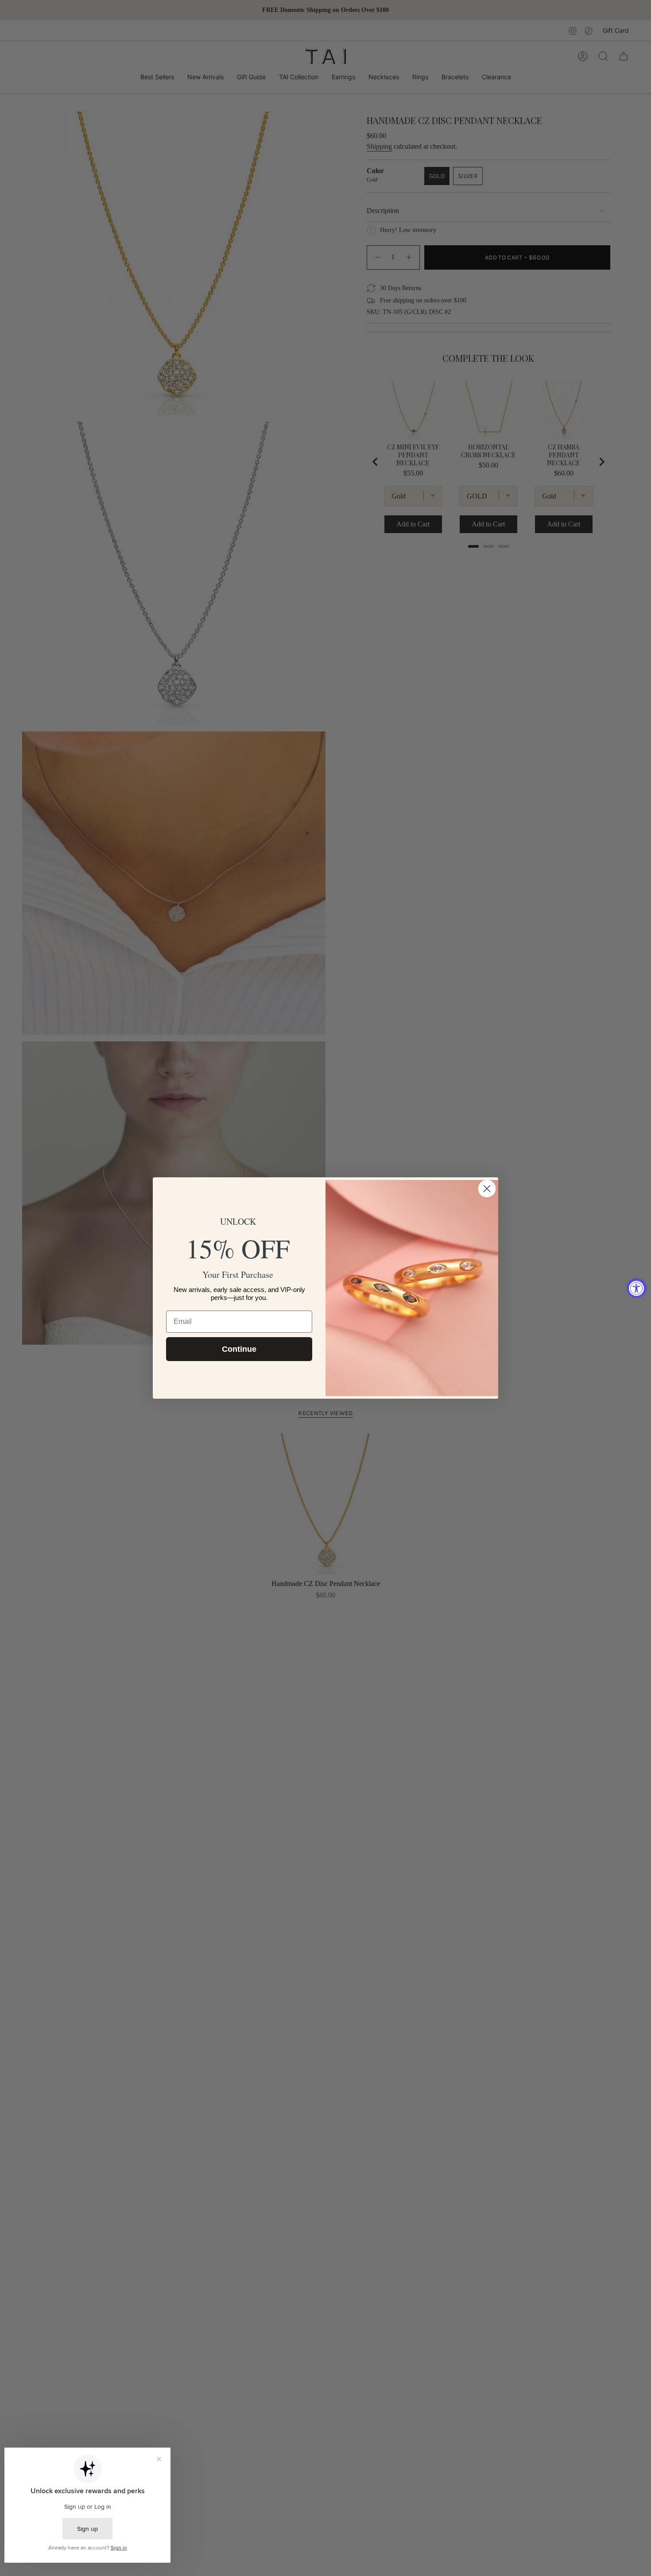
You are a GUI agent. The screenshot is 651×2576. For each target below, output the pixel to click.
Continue (239, 1349)
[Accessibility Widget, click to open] (637, 1288)
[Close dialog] (487, 1189)
